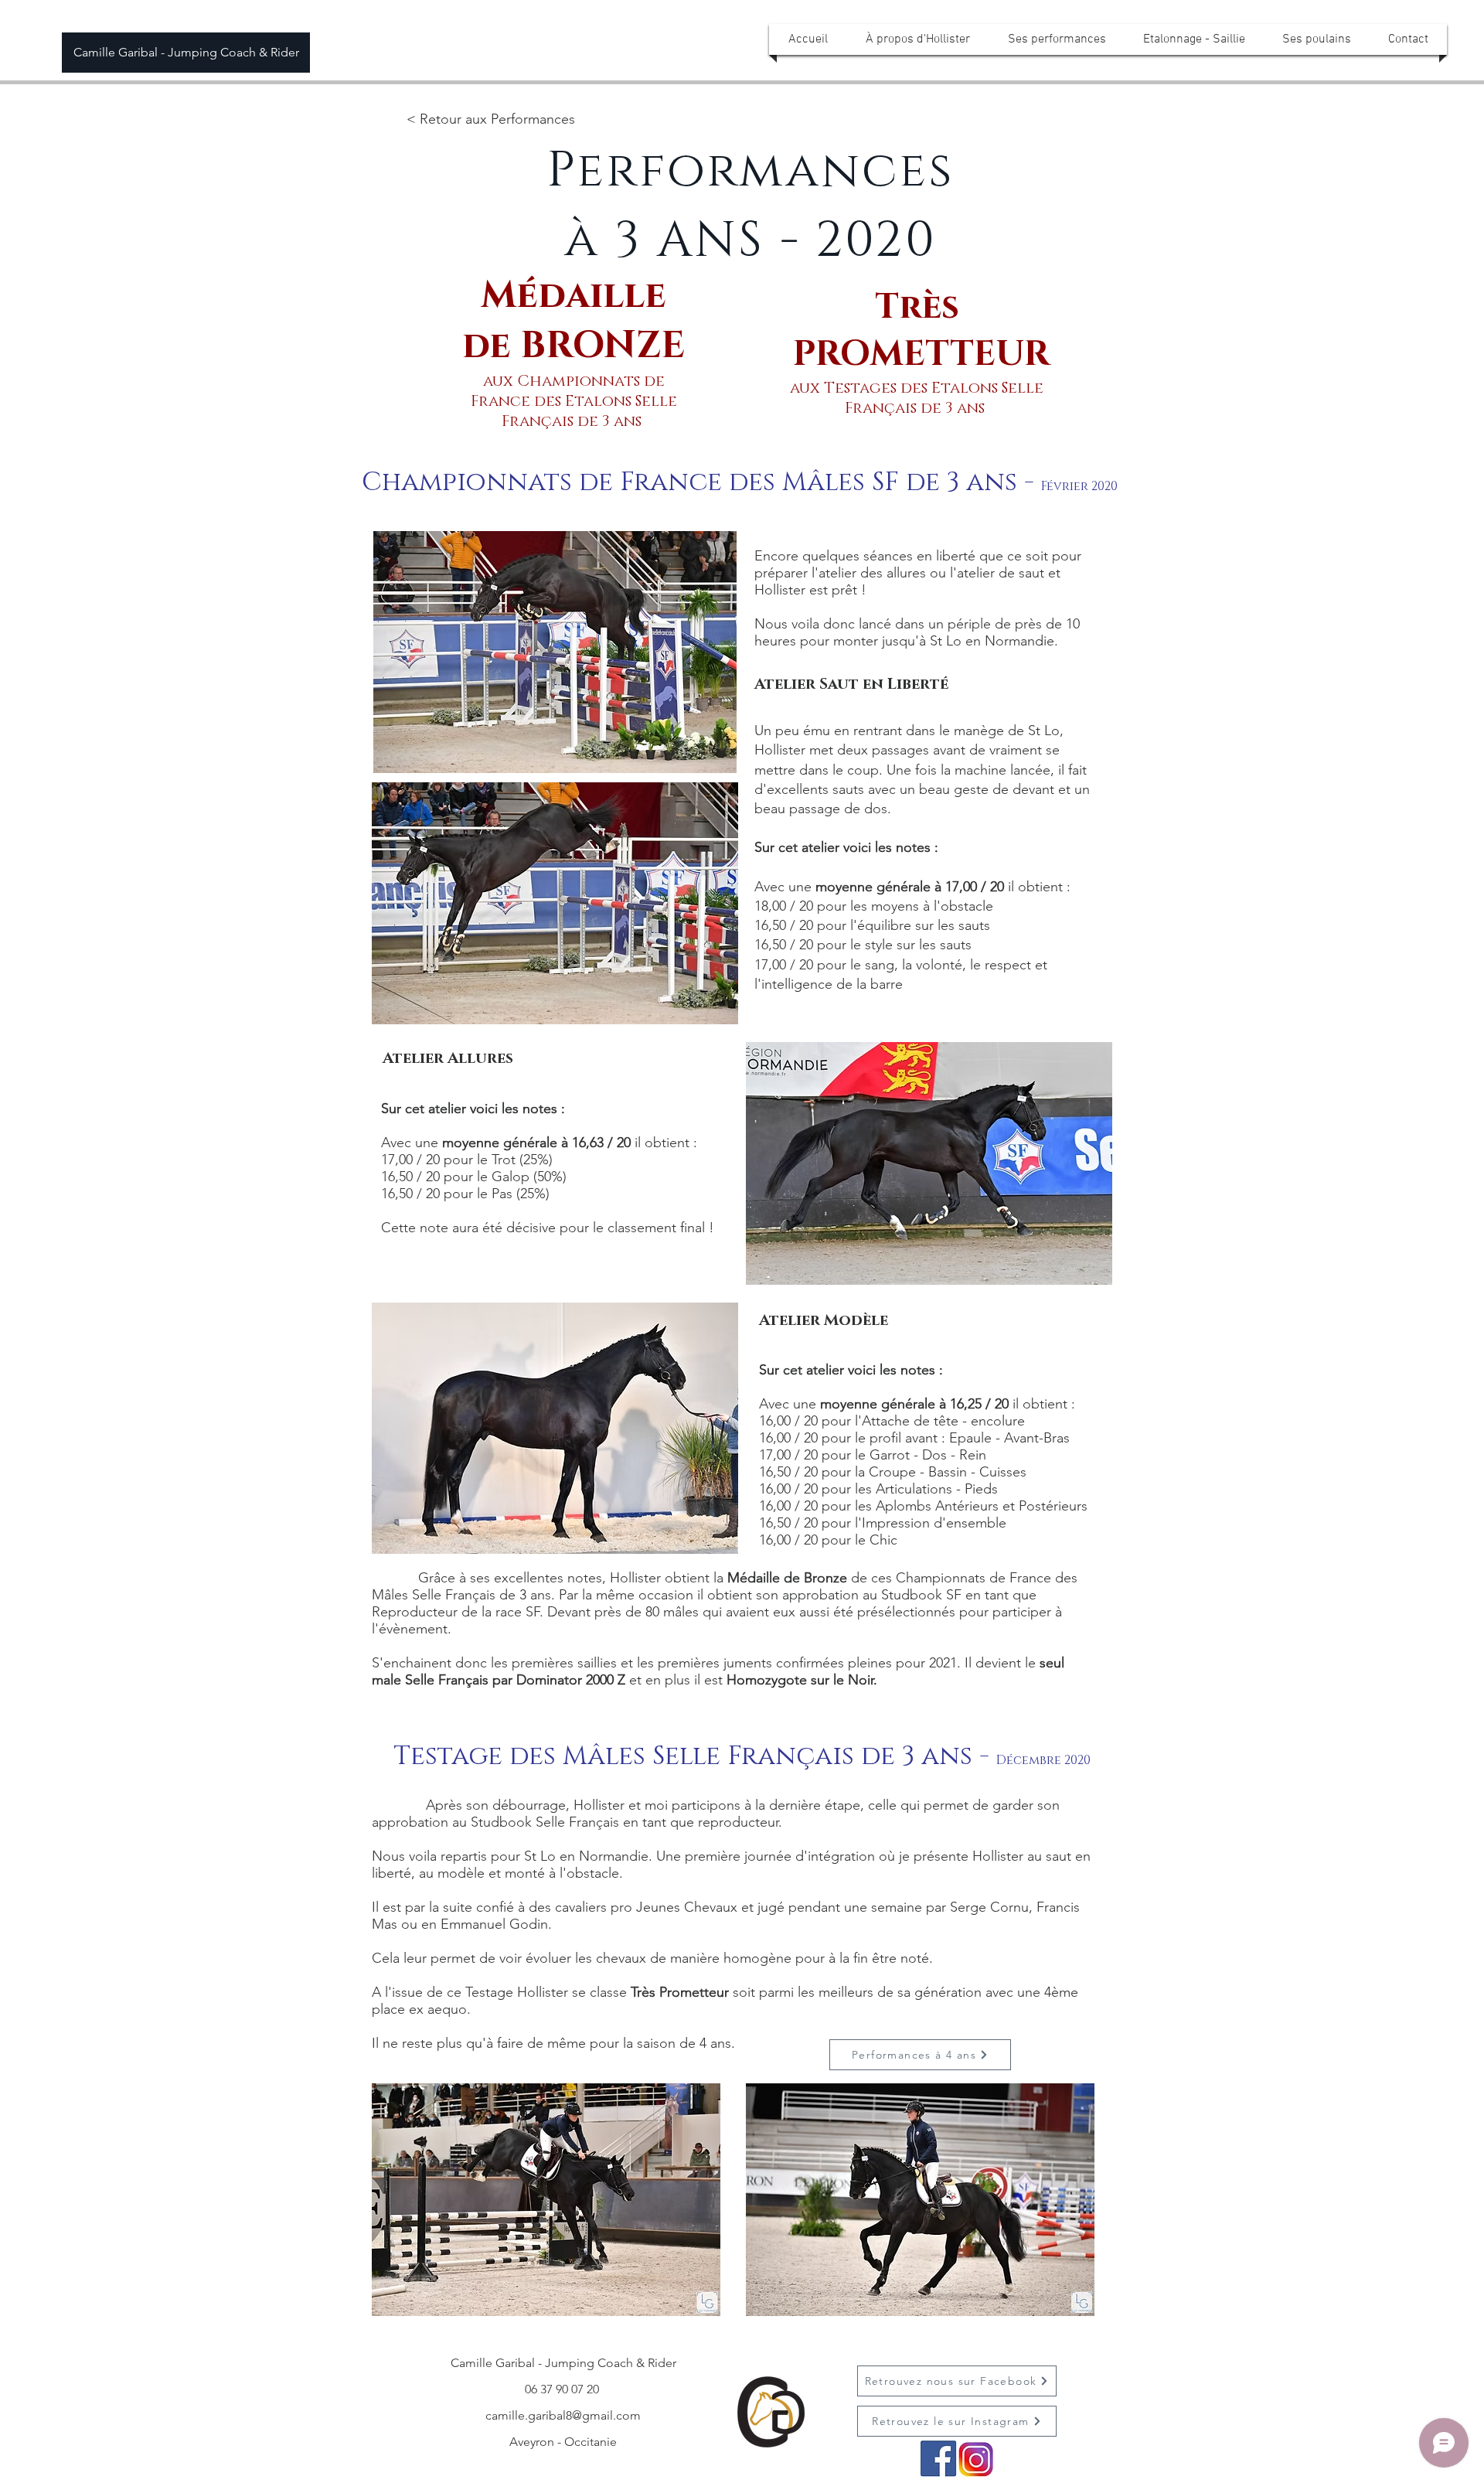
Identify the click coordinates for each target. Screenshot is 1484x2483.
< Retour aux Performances (491, 119)
